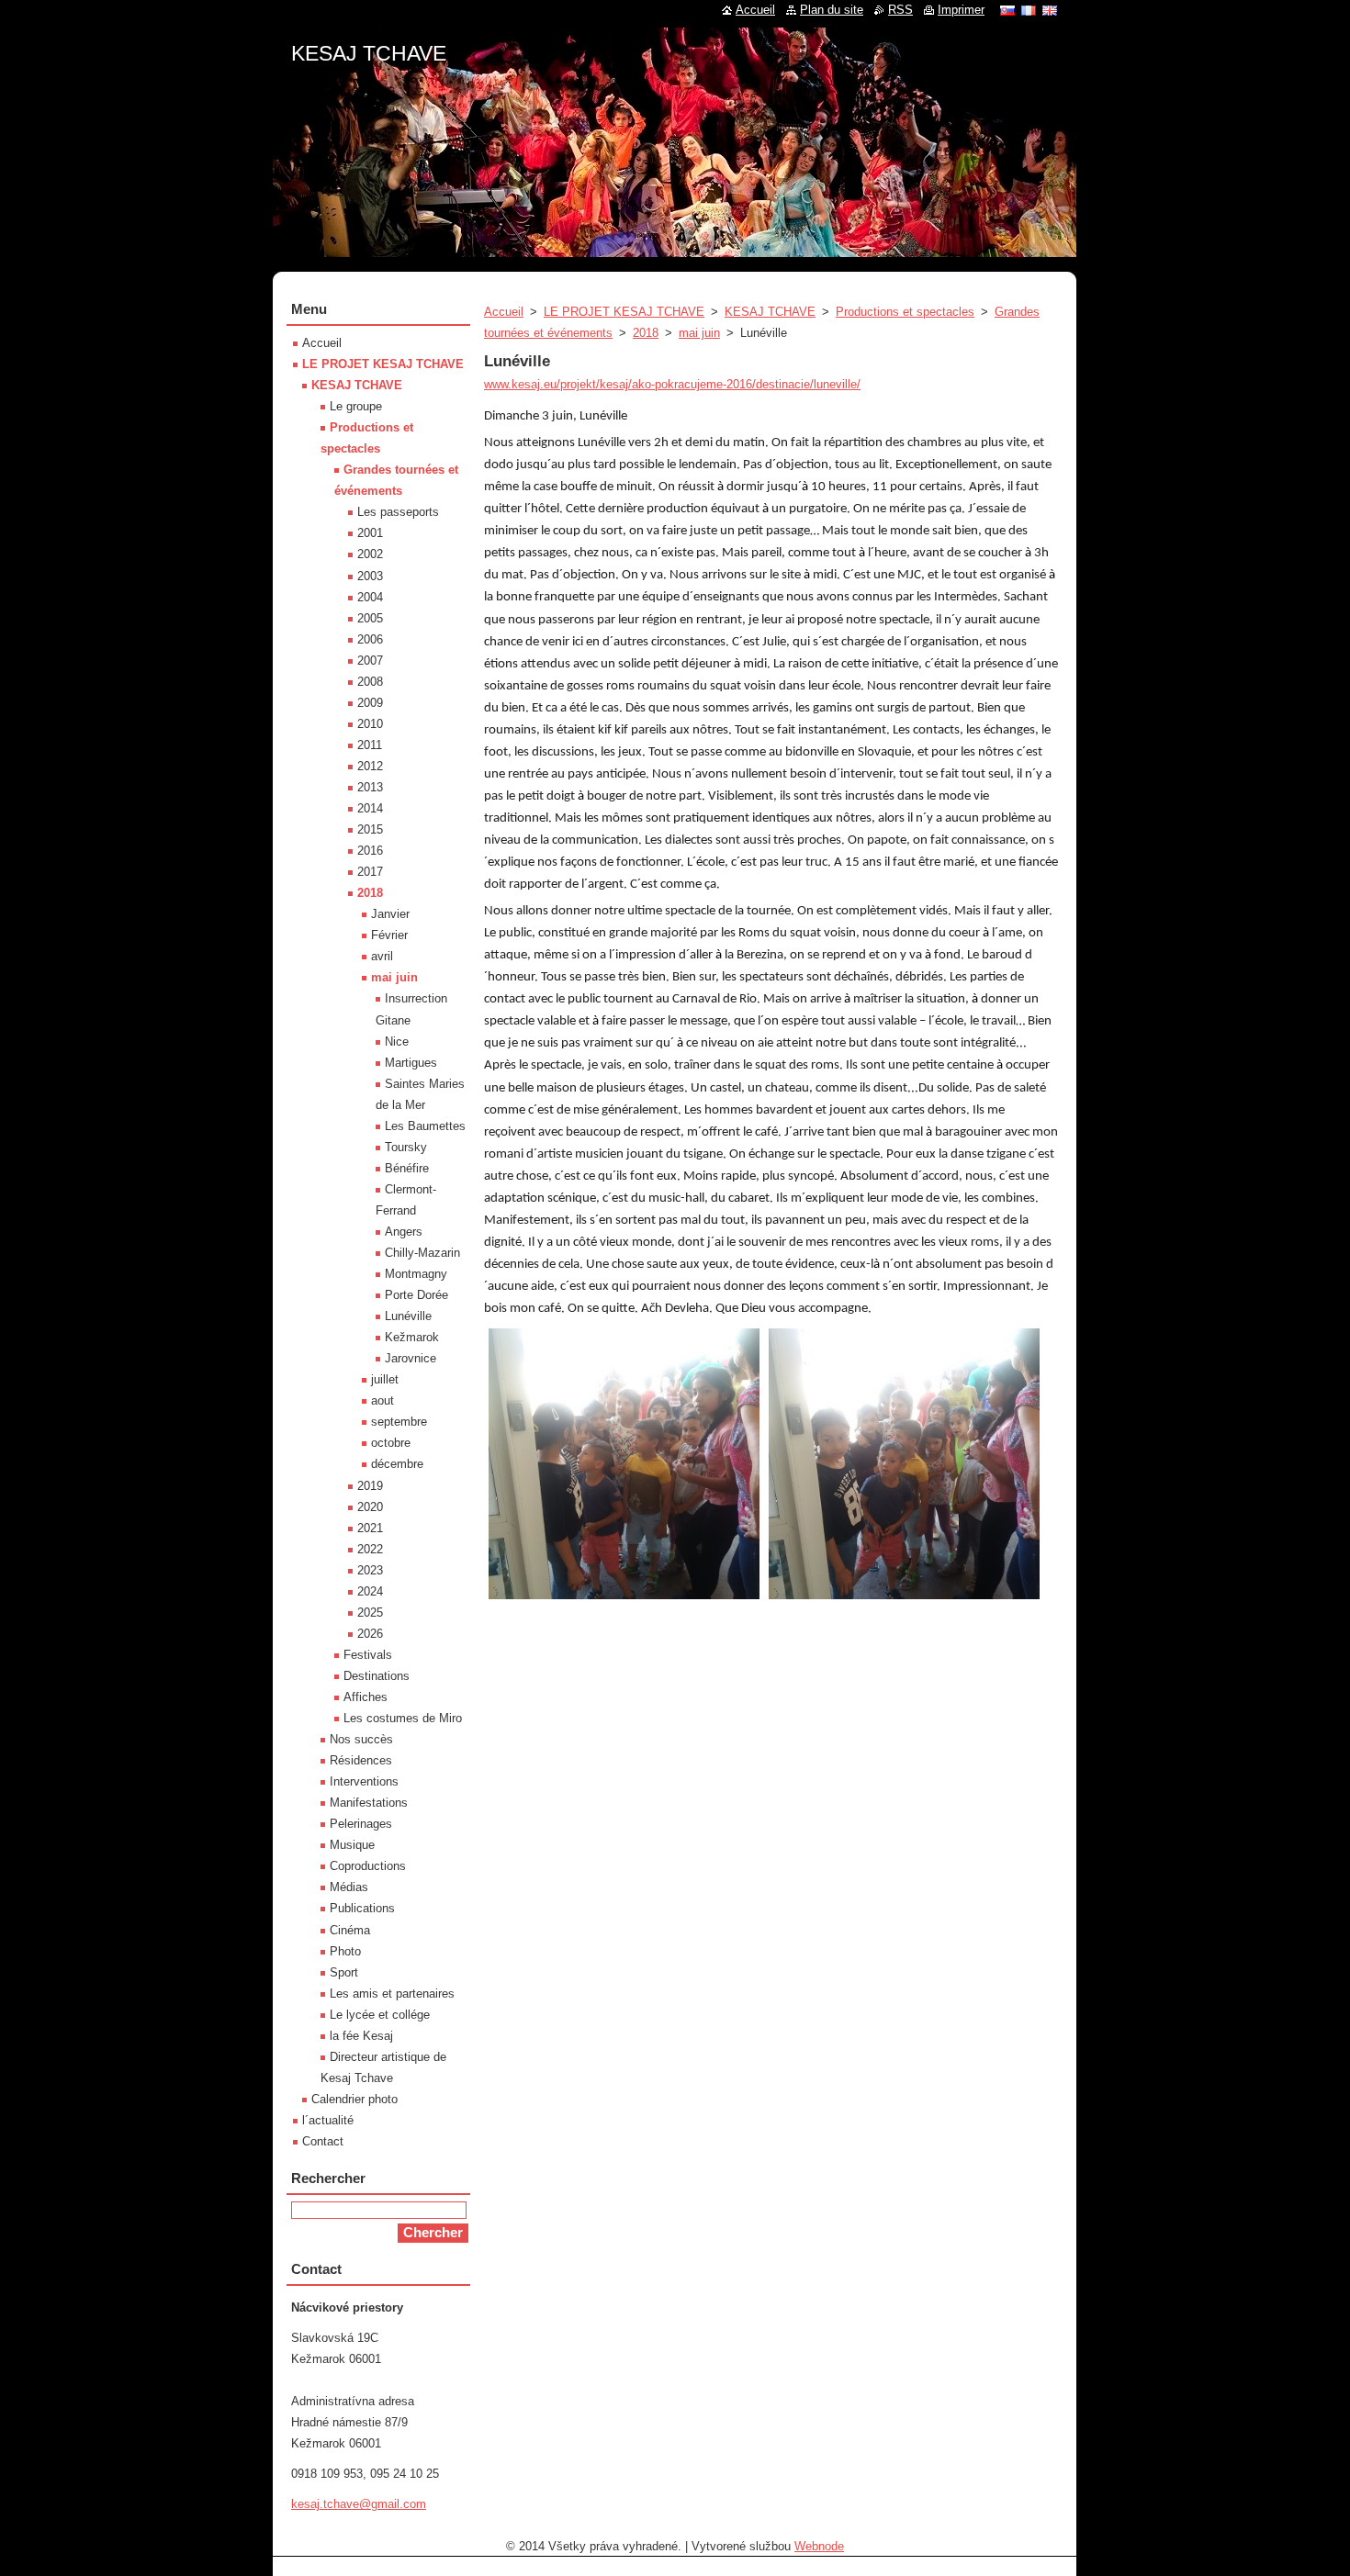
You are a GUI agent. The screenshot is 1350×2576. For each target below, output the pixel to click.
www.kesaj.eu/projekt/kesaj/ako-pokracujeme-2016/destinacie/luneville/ (672, 384)
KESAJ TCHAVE (770, 312)
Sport (344, 1972)
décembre (397, 1464)
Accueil (504, 312)
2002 (370, 554)
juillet (385, 1379)
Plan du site (832, 10)
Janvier (390, 914)
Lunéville (408, 1316)
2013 (370, 787)
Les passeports (398, 512)
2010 (370, 724)
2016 (370, 851)
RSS (900, 10)
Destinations (377, 1676)
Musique (352, 1845)
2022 (370, 1549)
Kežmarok (412, 1337)
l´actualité (328, 2120)
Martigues (411, 1063)
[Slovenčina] (1007, 10)
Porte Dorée (416, 1295)
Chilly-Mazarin (422, 1253)
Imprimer (961, 10)
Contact (323, 2141)
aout (382, 1400)
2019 (370, 1486)
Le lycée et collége (380, 2015)
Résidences (361, 1760)
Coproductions (368, 1866)
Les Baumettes (425, 1126)
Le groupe (356, 406)
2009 (370, 703)
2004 (370, 597)
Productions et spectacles (905, 312)
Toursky (406, 1147)
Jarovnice (411, 1358)
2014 (370, 808)
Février (389, 935)
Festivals (368, 1655)
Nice (397, 1042)
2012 (370, 766)
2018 (646, 333)
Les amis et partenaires (392, 1994)
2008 (370, 682)
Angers (404, 1232)
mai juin (699, 333)
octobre (391, 1443)
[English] (1050, 10)
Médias (349, 1887)
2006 (370, 639)
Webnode (819, 2546)
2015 (370, 829)
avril (382, 956)
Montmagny (416, 1274)
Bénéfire (407, 1168)
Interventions (364, 1781)
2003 (370, 576)
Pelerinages (361, 1824)
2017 (370, 872)
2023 (370, 1570)
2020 (370, 1507)
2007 (370, 661)
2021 (370, 1528)
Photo (345, 1951)
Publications (362, 1908)
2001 (370, 533)
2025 (370, 1613)
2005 (370, 618)
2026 (370, 1634)
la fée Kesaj (361, 2036)
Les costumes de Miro (403, 1718)
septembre (399, 1422)
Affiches (366, 1697)
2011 (370, 745)
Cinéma (350, 1930)
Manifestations (369, 1803)
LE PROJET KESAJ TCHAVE (624, 312)
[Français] (1029, 10)
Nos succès (361, 1739)
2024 (370, 1591)
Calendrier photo (354, 2099)
